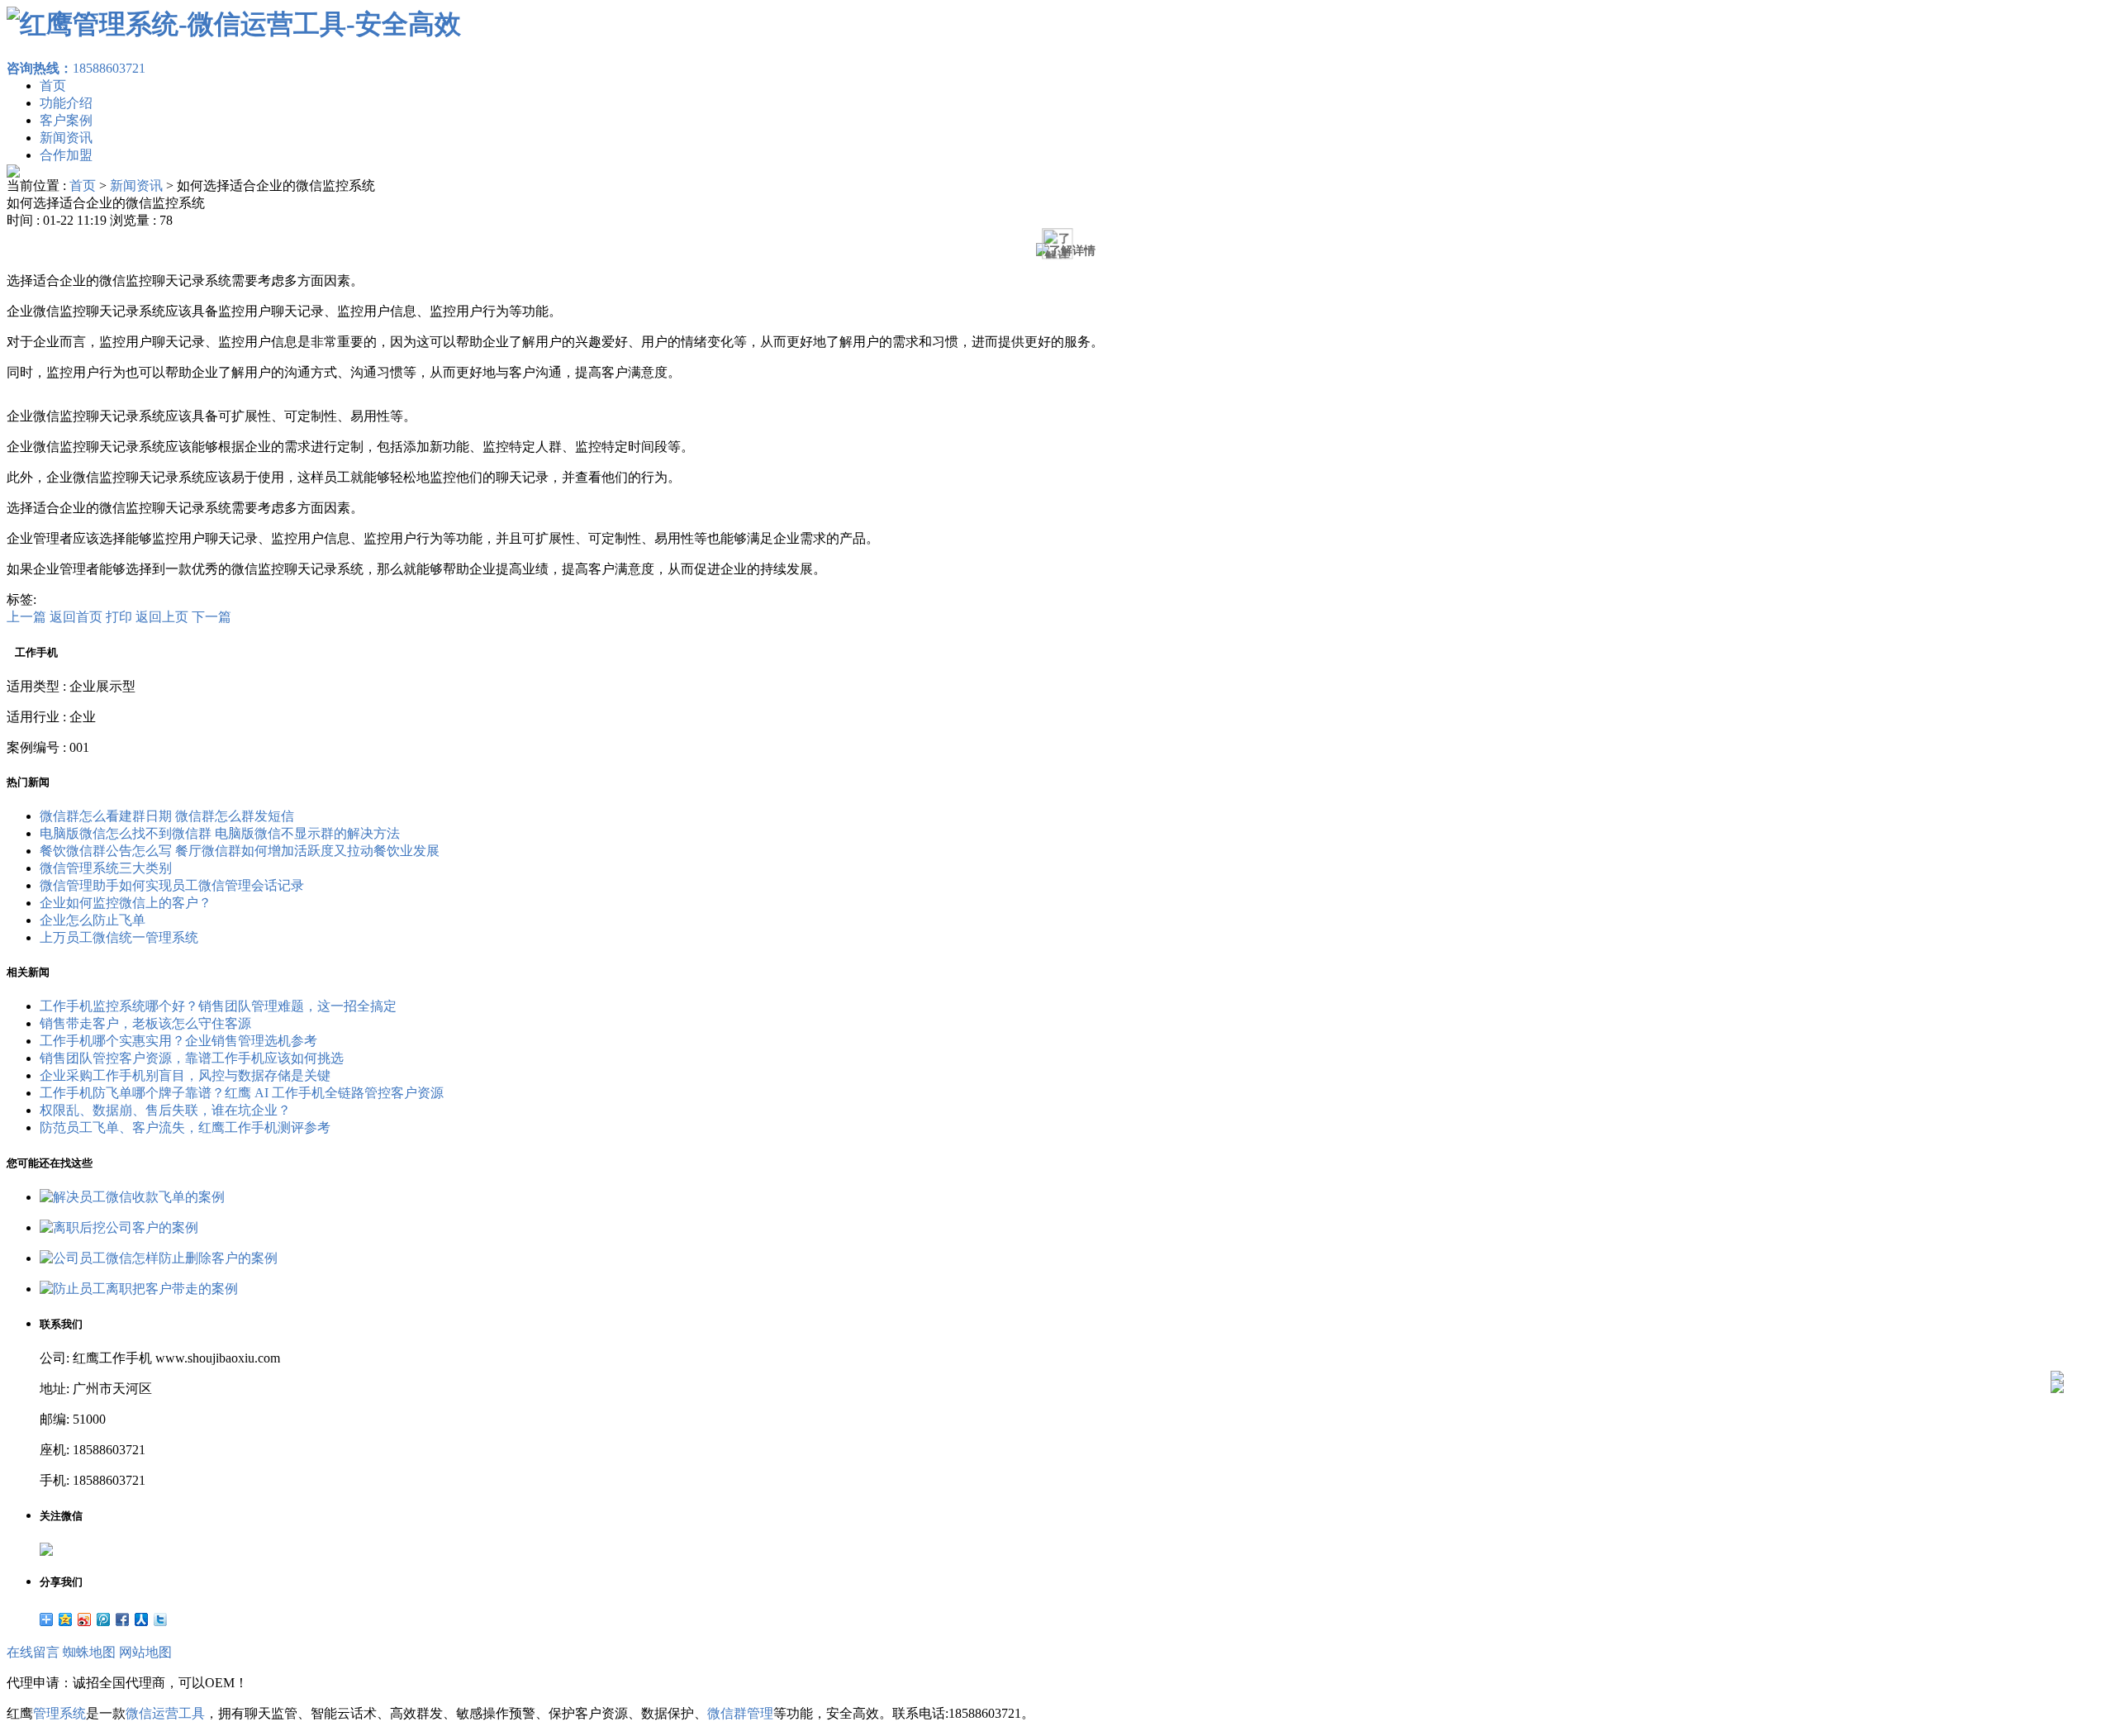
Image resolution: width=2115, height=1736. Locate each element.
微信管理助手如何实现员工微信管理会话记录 (172, 885)
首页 (53, 86)
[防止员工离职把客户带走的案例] (139, 1289)
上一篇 (26, 617)
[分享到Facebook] (123, 1619)
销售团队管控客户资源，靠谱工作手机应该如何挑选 (192, 1058)
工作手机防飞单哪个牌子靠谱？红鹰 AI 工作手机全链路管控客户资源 (242, 1093)
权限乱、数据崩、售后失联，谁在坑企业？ (165, 1110)
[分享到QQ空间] (66, 1619)
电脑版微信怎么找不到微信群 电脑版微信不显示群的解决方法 (220, 833)
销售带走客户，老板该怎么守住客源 (145, 1023)
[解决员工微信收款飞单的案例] (132, 1197)
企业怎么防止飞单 (93, 920)
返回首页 (76, 617)
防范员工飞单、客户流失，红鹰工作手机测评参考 (185, 1127)
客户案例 (66, 120)
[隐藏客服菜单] (2057, 1333)
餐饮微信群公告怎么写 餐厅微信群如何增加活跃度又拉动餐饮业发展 (240, 851)
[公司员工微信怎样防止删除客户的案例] (159, 1258)
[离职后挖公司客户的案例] (119, 1227)
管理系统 (59, 1713)
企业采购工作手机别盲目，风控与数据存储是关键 (185, 1075)
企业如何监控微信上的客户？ (126, 903)
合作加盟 (66, 155)
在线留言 (33, 1652)
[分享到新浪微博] (85, 1619)
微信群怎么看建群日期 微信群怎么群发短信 (167, 816)
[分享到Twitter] (161, 1619)
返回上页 (162, 617)
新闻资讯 (66, 138)
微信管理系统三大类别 (106, 868)
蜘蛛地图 (89, 1652)
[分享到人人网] (142, 1619)
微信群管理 (740, 1713)
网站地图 (145, 1652)
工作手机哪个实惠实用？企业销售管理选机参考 (178, 1041)
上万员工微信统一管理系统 (119, 937)
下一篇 (211, 617)
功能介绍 (66, 103)
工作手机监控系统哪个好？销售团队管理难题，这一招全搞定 (218, 1006)
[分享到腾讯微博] (104, 1619)
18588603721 (76, 68)
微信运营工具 (165, 1713)
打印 (119, 617)
